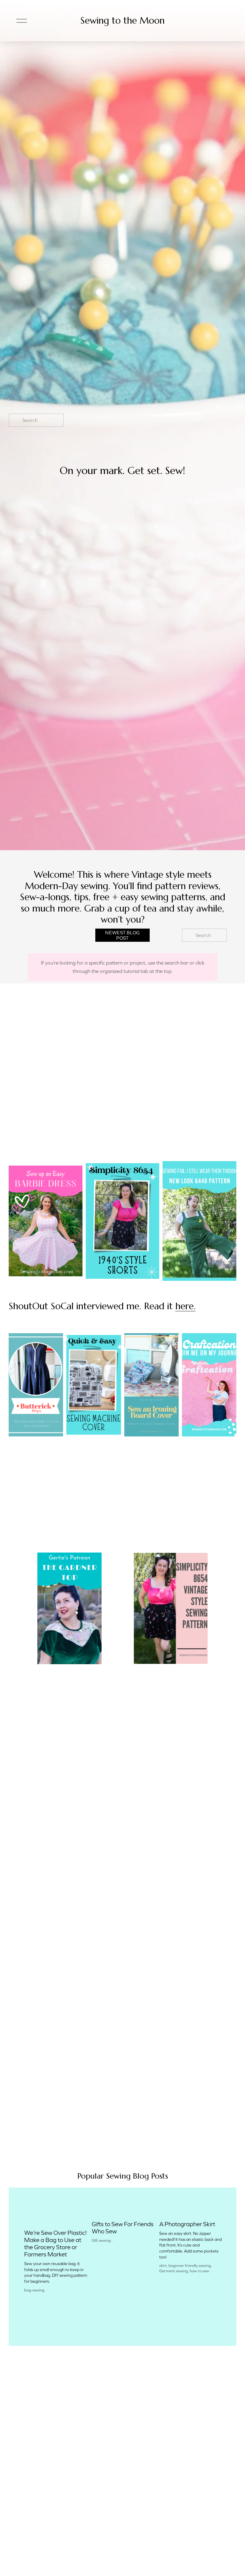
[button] (213, 2204)
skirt (163, 2266)
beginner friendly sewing (190, 2266)
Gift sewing (101, 2240)
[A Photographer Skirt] (191, 2214)
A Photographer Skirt (187, 2224)
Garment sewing (174, 2271)
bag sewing (34, 2290)
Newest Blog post (122, 935)
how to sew (199, 2271)
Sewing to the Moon (122, 20)
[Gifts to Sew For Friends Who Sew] (124, 2214)
